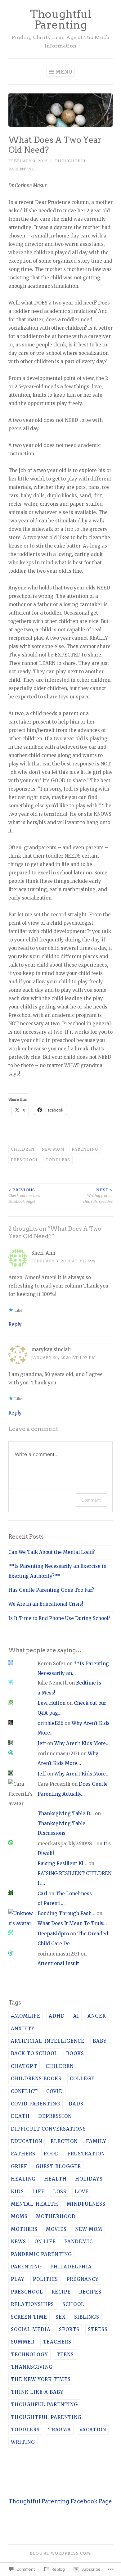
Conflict (24, 2091)
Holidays (89, 2179)
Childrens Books (36, 2079)
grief (19, 2166)
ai (76, 2016)
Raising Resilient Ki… (62, 1863)
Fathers (23, 2154)
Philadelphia (71, 2267)
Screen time (29, 2317)
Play (18, 2279)
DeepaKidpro (53, 1934)
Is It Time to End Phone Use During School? (59, 1618)
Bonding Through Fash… (66, 1913)
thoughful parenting (44, 2405)
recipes (90, 2292)
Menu (64, 72)
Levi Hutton (52, 1703)
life (38, 2192)
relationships (32, 2304)
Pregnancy (83, 2279)
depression (55, 2116)
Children (23, 1149)
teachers (57, 2342)
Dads (76, 2104)
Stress (98, 2329)
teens (65, 2355)
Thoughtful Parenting (61, 19)
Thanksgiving (32, 2367)
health (55, 2179)
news (18, 2242)
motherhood (56, 2216)
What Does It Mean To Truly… (72, 1923)
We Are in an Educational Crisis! (46, 1604)
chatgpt (24, 2066)
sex (61, 2317)
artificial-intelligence (48, 2041)
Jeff (42, 1743)
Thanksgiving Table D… (66, 1814)
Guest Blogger (58, 2166)
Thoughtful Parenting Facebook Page (60, 2501)
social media (31, 2329)
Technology (29, 2355)
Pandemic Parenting (41, 2254)
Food (51, 2154)
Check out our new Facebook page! (24, 1196)
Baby (100, 2041)
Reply (15, 1324)
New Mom (53, 1149)
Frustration (86, 2154)
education (27, 2141)
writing (23, 2442)
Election (64, 2141)
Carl (42, 1894)
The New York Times (41, 2379)
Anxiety (23, 2029)
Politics (45, 2279)
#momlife (26, 2016)
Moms (19, 2216)
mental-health (35, 2204)
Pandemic (78, 2242)
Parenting (85, 1149)
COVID (55, 2091)
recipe (61, 2292)
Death (20, 2116)
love (82, 2192)
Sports (69, 2329)
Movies (56, 2229)
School (73, 2304)
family (96, 2141)
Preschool (25, 1160)
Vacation (93, 2430)
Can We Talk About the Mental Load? (52, 1552)
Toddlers (58, 1160)
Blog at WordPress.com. (61, 2553)
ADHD (57, 2016)
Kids (17, 2192)
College (82, 2079)
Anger (97, 2016)
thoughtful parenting (46, 2417)
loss (60, 2192)
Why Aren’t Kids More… (82, 1743)
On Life (45, 2242)
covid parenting (36, 2104)
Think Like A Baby (37, 2392)
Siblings (87, 2317)
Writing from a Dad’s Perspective (98, 1196)
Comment (91, 1500)
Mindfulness (86, 2204)
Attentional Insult (58, 1963)
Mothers (24, 2229)
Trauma (60, 2430)
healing (23, 2179)
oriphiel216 (50, 1723)
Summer (23, 2342)
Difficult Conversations (48, 2129)
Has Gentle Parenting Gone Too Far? (51, 1590)
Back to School (34, 2053)
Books (75, 2053)
